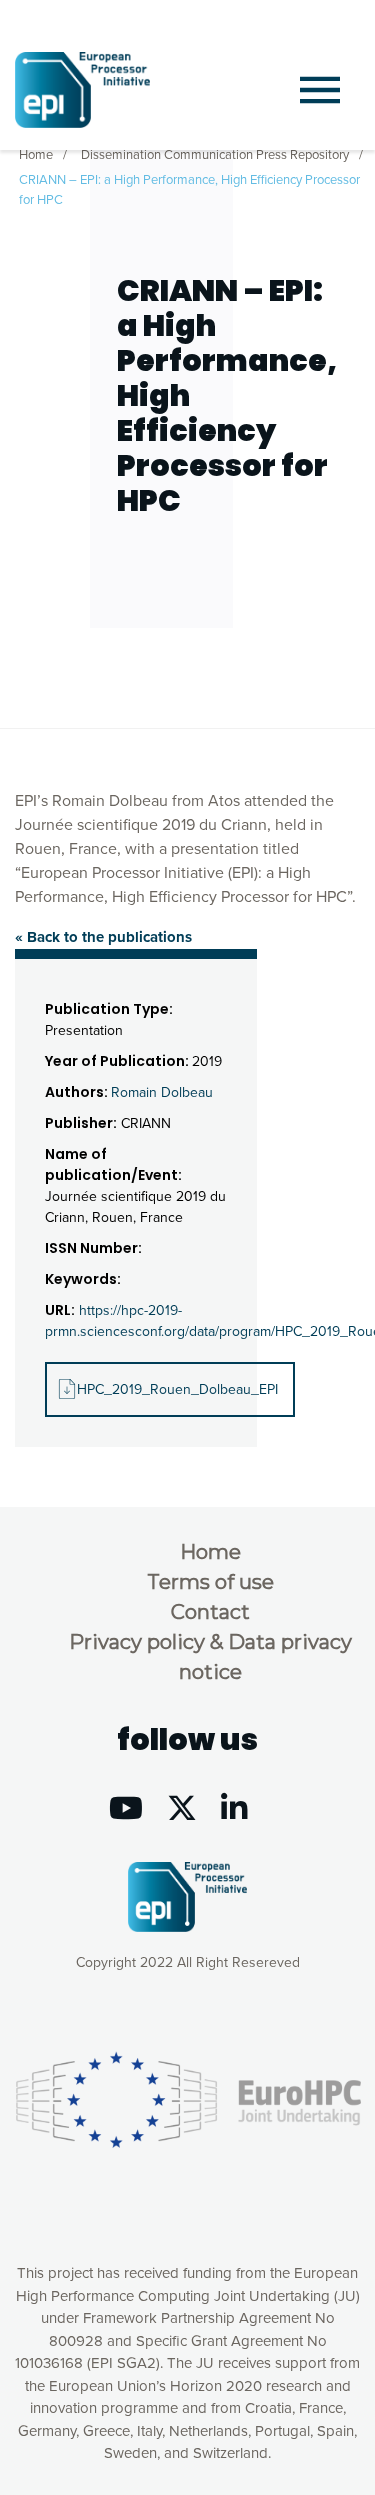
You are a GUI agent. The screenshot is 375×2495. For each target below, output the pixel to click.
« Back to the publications (103, 937)
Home (36, 155)
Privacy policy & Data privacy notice (210, 1657)
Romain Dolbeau (162, 1092)
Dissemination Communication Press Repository (215, 155)
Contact (210, 1612)
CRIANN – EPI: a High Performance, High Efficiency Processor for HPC (189, 190)
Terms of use (210, 1582)
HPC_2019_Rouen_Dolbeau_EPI (177, 1389)
